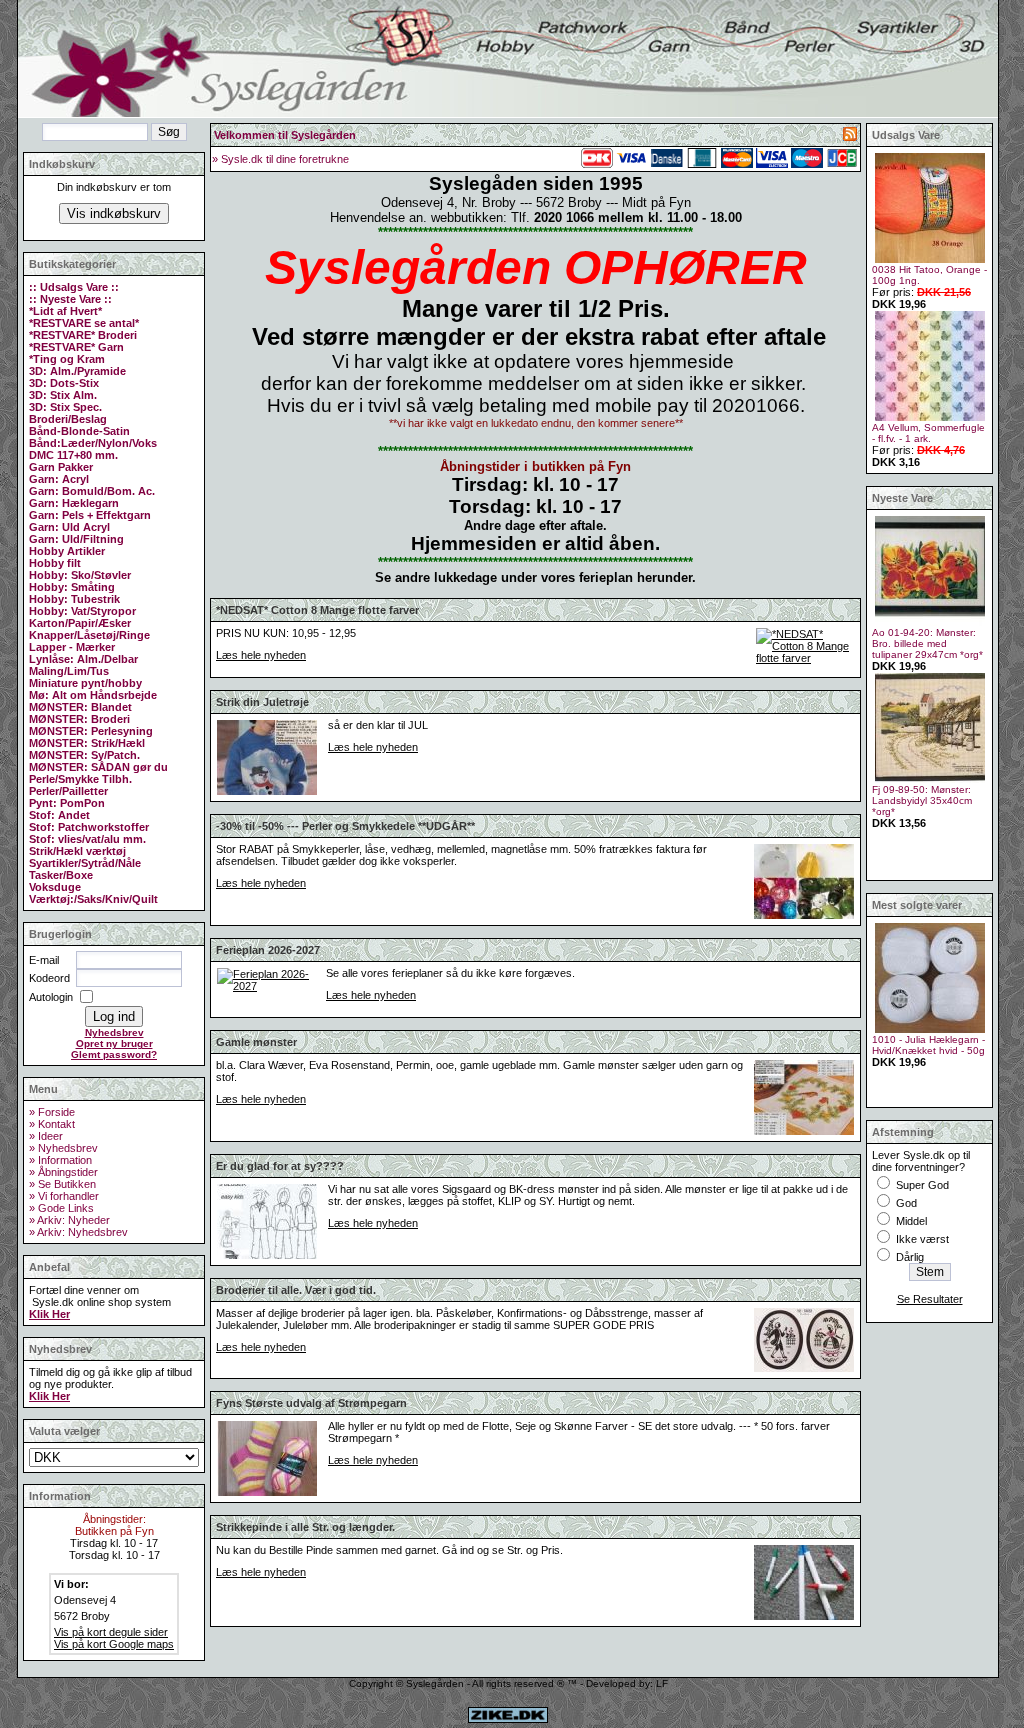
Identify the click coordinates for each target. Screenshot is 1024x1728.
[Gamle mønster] (804, 1132)
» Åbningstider (63, 1172)
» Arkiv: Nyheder (69, 1220)
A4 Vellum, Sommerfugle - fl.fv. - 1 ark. (928, 433)
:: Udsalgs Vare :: (74, 287)
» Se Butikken (62, 1184)
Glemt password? (114, 1054)
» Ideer (46, 1136)
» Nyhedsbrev (63, 1148)
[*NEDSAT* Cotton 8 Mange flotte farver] (805, 658)
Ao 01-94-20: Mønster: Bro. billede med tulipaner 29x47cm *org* (927, 643)
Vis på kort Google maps (114, 1644)
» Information (60, 1160)
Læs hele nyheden (261, 655)
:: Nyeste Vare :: (70, 299)
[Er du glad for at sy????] (267, 1256)
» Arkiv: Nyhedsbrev (78, 1232)
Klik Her (49, 1314)
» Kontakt (52, 1124)
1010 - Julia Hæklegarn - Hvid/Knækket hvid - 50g (928, 1045)
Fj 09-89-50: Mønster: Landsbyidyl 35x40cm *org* (922, 800)
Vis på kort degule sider (111, 1632)
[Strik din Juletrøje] (267, 792)
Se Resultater (930, 1299)
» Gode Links (61, 1208)
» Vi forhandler (64, 1196)
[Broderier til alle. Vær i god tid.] (804, 1369)
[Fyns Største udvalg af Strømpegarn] (267, 1493)
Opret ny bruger (114, 1043)
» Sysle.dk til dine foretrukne (280, 159)
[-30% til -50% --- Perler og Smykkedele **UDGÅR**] (804, 916)
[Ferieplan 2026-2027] (266, 986)
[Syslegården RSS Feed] (850, 137)
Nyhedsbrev (114, 1032)
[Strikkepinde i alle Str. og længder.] (804, 1617)
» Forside (52, 1112)
